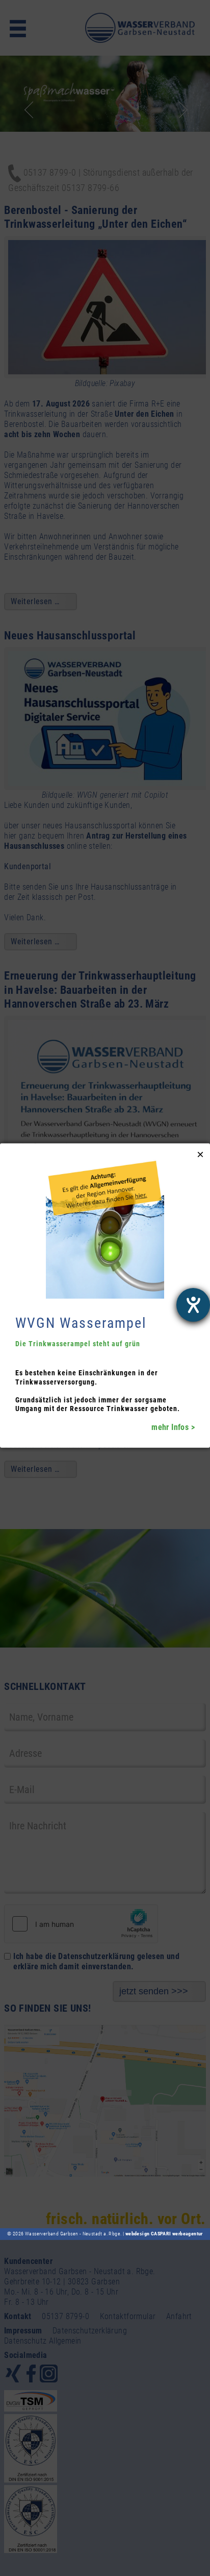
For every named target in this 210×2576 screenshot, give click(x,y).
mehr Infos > (173, 1427)
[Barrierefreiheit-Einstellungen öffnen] (193, 1305)
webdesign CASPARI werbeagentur (164, 2234)
